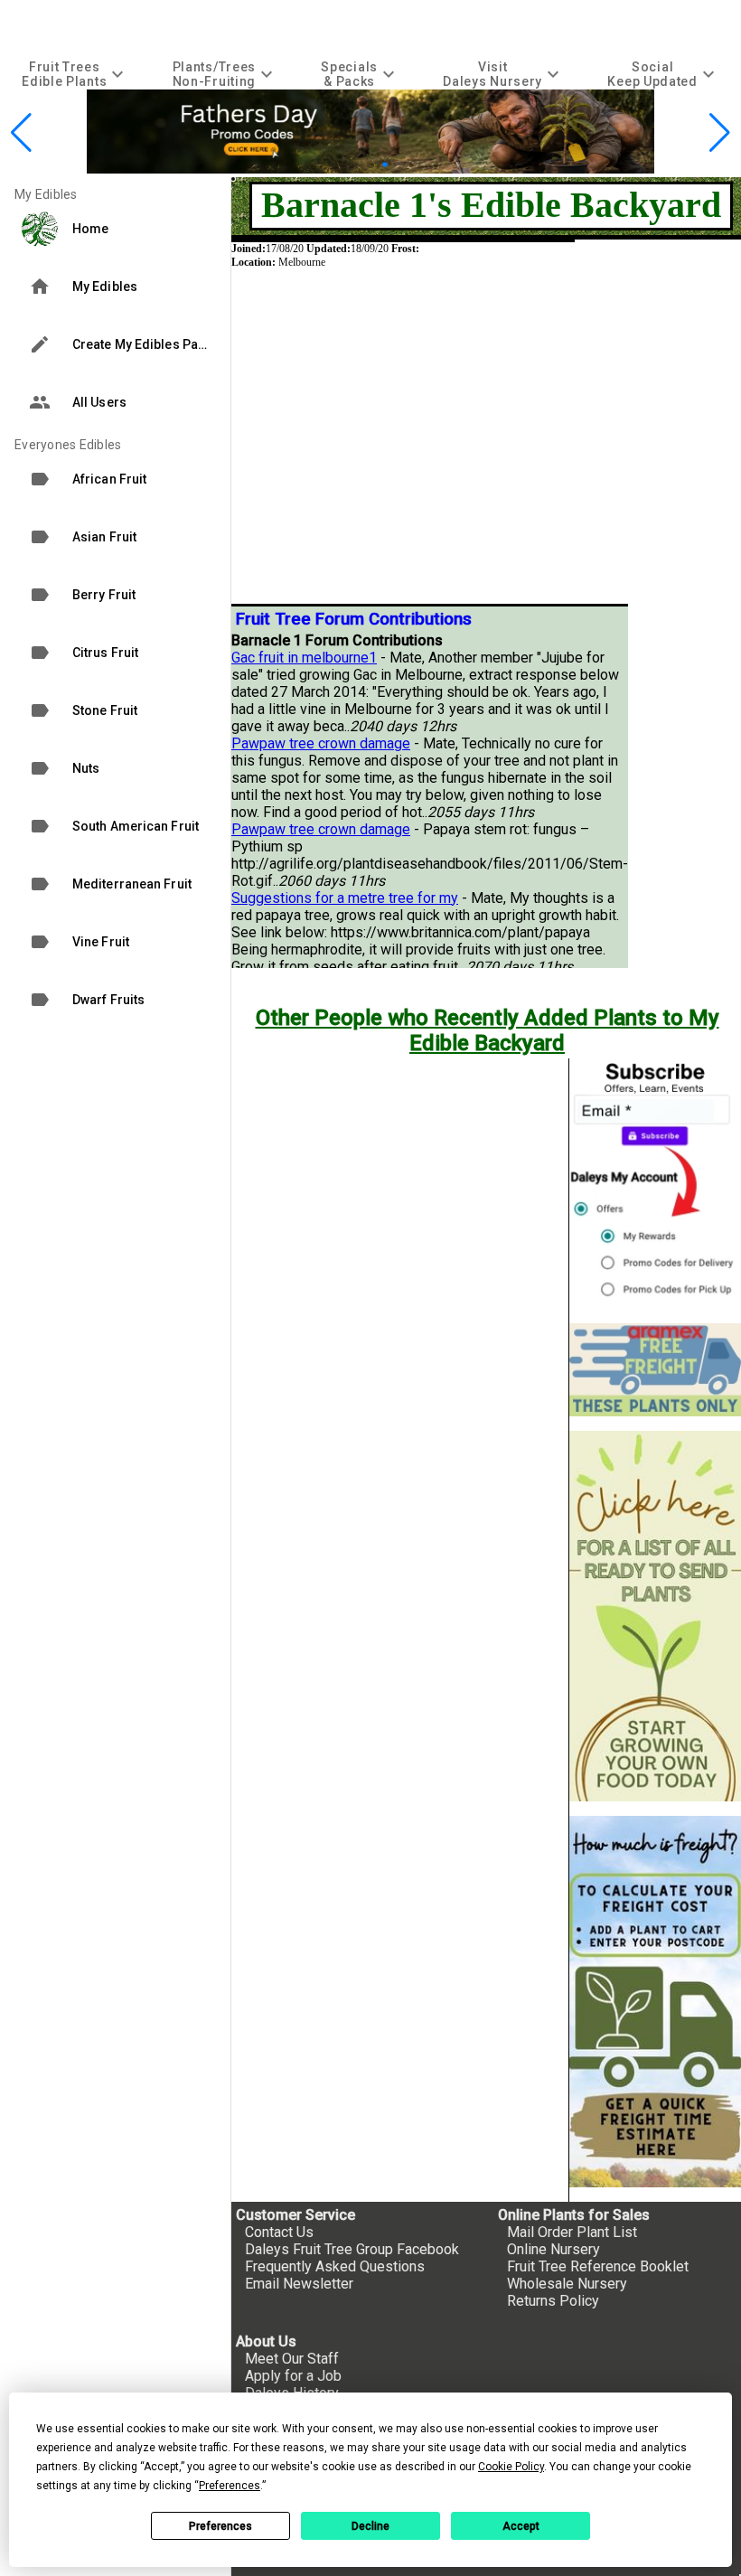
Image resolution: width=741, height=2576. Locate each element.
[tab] (75, 74)
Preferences (220, 2526)
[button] (342, 164)
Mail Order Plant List (572, 2232)
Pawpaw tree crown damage (321, 743)
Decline (370, 2526)
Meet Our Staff (292, 2359)
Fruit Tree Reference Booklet (598, 2266)
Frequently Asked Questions (335, 2266)
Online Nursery (553, 2249)
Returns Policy (553, 2301)
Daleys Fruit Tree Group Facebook (352, 2249)
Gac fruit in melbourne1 (304, 658)
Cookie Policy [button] (511, 2467)
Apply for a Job (293, 2376)
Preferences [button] (230, 2486)
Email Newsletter (299, 2284)
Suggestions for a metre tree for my (345, 898)
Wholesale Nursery (567, 2284)
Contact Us (279, 2232)
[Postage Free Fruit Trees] (655, 1370)
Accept (521, 2526)
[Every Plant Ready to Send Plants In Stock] (655, 1617)
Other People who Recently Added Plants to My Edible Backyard (488, 1030)
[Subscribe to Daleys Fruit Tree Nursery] (655, 1184)
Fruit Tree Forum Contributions (354, 619)
